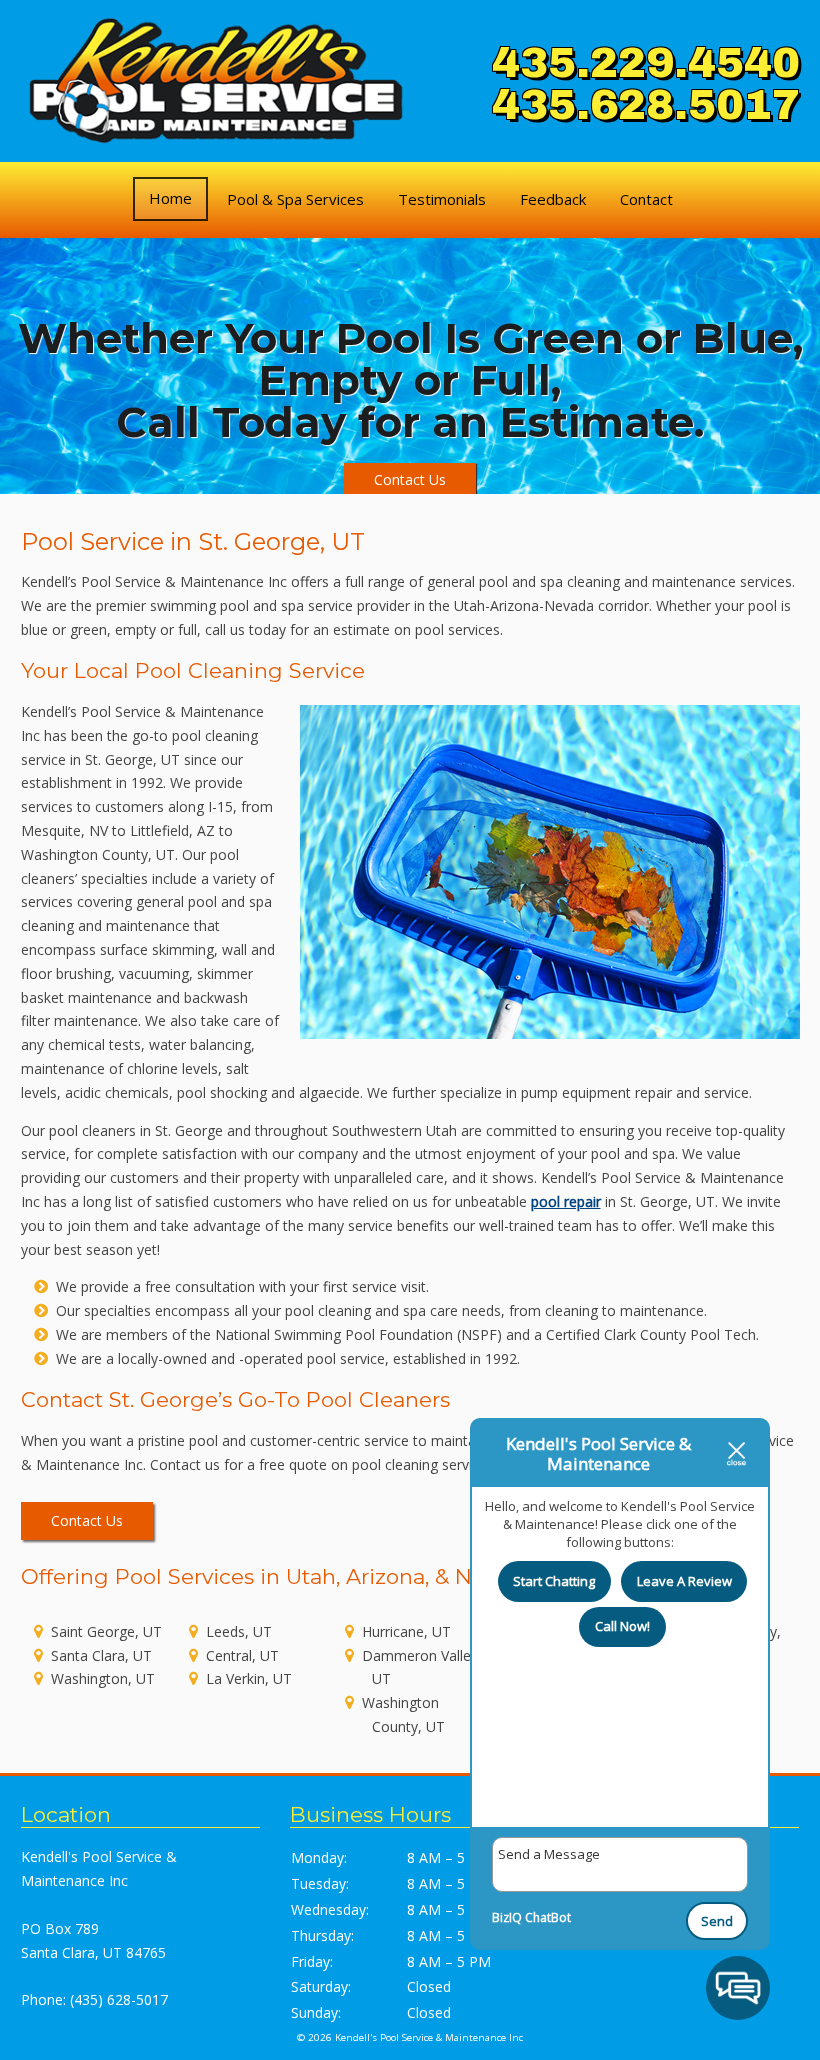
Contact (646, 199)
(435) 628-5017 (119, 1999)
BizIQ (507, 1917)
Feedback (553, 199)
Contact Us (410, 479)
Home (170, 198)
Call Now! (622, 1626)
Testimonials (442, 199)
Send (717, 1921)
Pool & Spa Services (295, 199)
